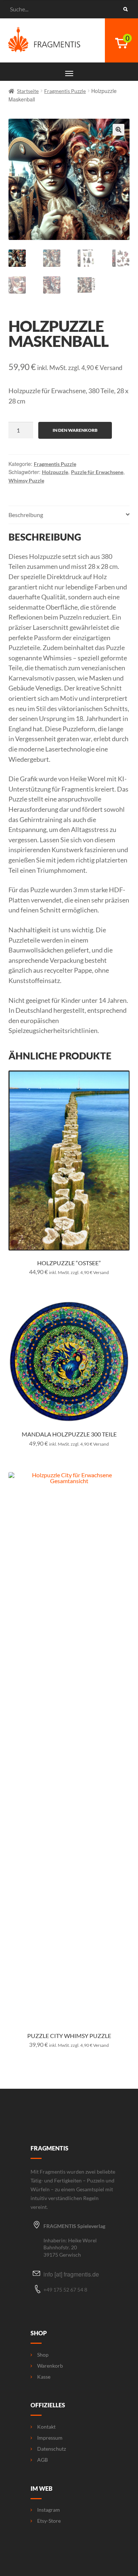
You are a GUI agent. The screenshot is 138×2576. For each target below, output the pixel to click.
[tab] (69, 515)
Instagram (49, 2510)
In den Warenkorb (75, 430)
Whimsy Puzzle (26, 480)
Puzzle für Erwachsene (97, 472)
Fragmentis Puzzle (65, 91)
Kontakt (46, 2427)
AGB (43, 2460)
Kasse (44, 2377)
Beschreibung (26, 515)
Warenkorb (50, 2366)
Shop (43, 2355)
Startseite (28, 91)
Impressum (50, 2438)
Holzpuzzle (55, 472)
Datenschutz (52, 2449)
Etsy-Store (49, 2521)
